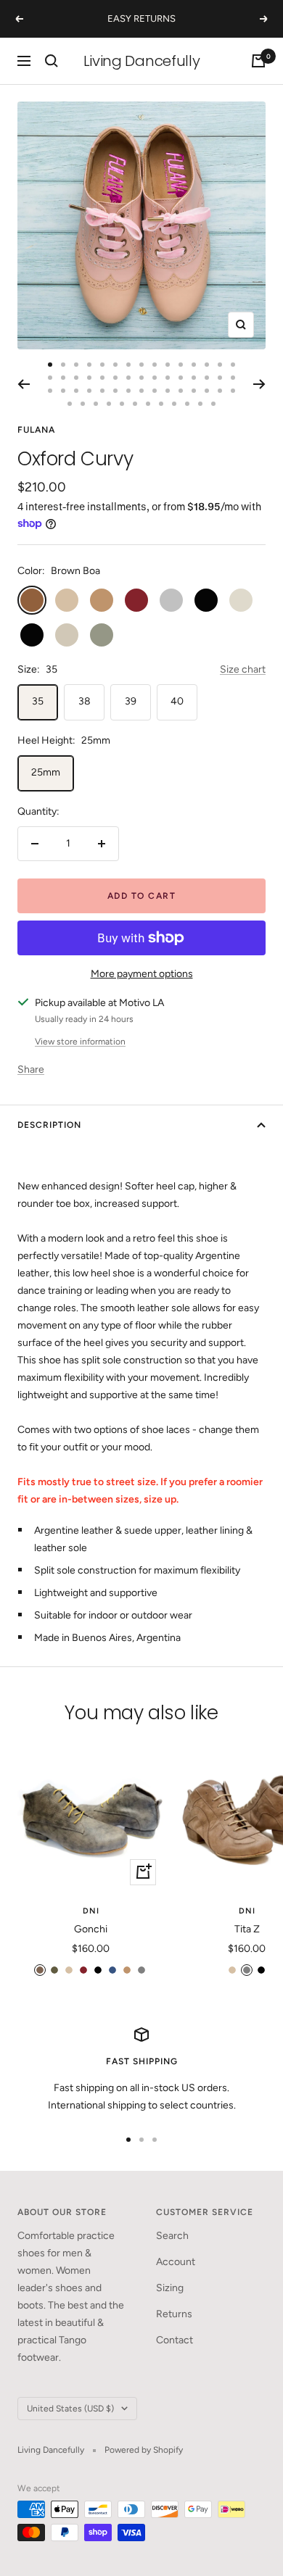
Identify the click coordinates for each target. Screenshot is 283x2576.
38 (85, 701)
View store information (80, 1042)
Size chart (243, 669)
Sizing (170, 2288)
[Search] (52, 61)
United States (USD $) (70, 2409)
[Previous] (24, 384)
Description (49, 1125)
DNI (91, 1911)
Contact (175, 2340)
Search (172, 2236)
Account (176, 2262)
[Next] (259, 384)
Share (31, 1069)
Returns (174, 2314)
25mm (46, 772)
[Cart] (258, 61)
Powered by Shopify (144, 2450)
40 (177, 701)
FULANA (36, 430)
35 (38, 701)
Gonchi (91, 1929)
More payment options (142, 974)
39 (131, 701)
